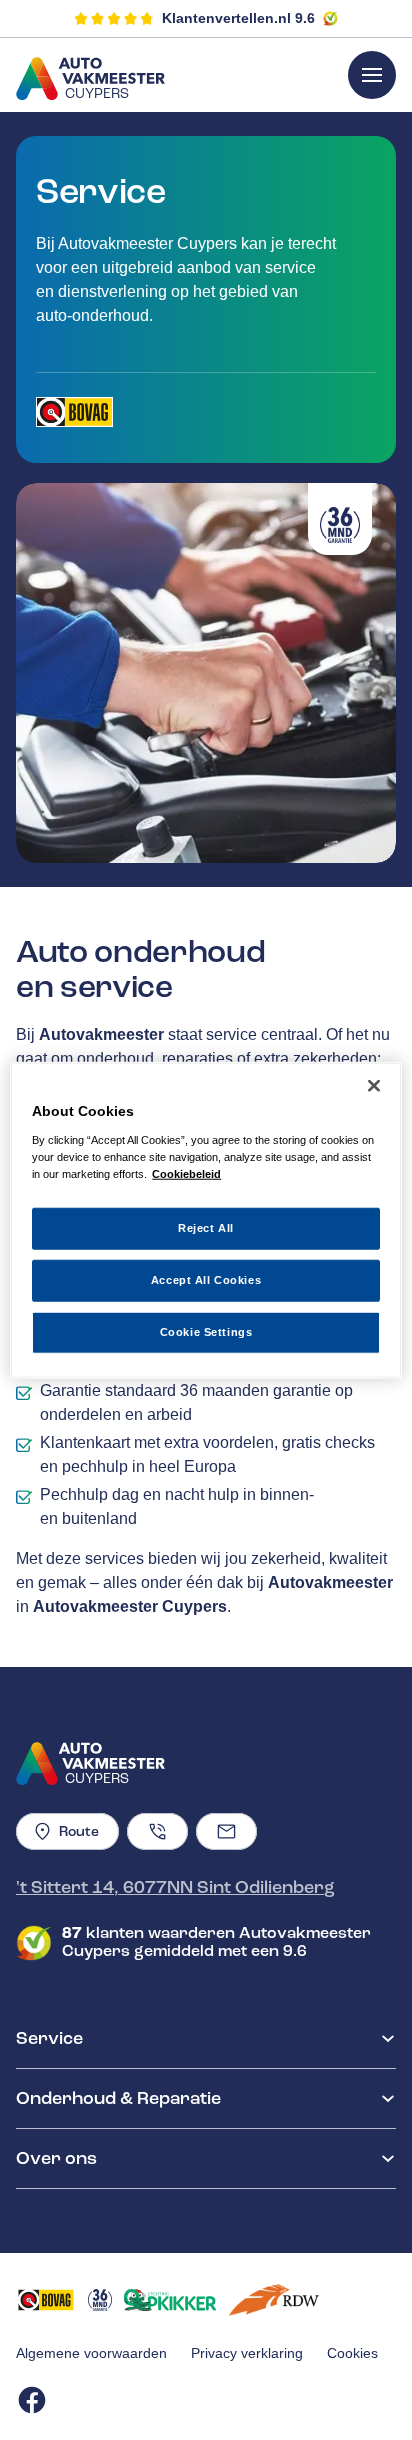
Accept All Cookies (206, 1279)
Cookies (352, 2353)
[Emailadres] (226, 1831)
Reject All (206, 1228)
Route (79, 1831)
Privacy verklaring (247, 2353)
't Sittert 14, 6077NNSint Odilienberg (175, 1887)
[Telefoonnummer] (157, 1831)
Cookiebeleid (186, 1173)
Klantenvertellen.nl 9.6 (238, 18)
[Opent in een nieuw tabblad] (74, 412)
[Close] (374, 1086)
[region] (205, 1220)
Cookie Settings (206, 1331)
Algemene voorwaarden (91, 2353)
